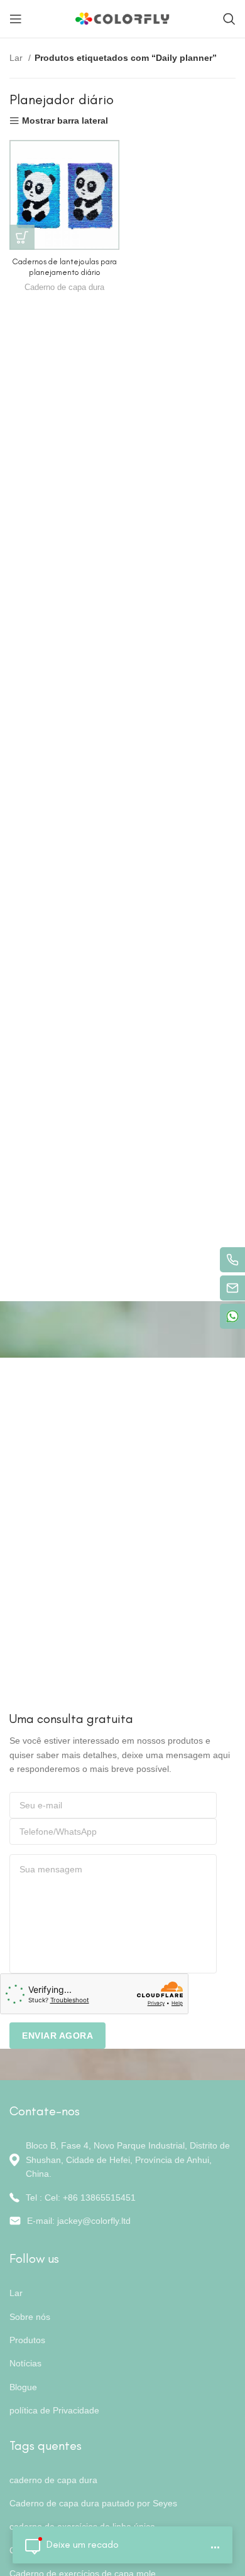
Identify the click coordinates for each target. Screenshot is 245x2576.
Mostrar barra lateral (65, 121)
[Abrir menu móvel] (16, 19)
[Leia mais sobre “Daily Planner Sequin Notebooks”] (22, 237)
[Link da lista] (122, 2198)
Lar (17, 58)
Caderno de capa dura (64, 287)
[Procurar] (229, 19)
